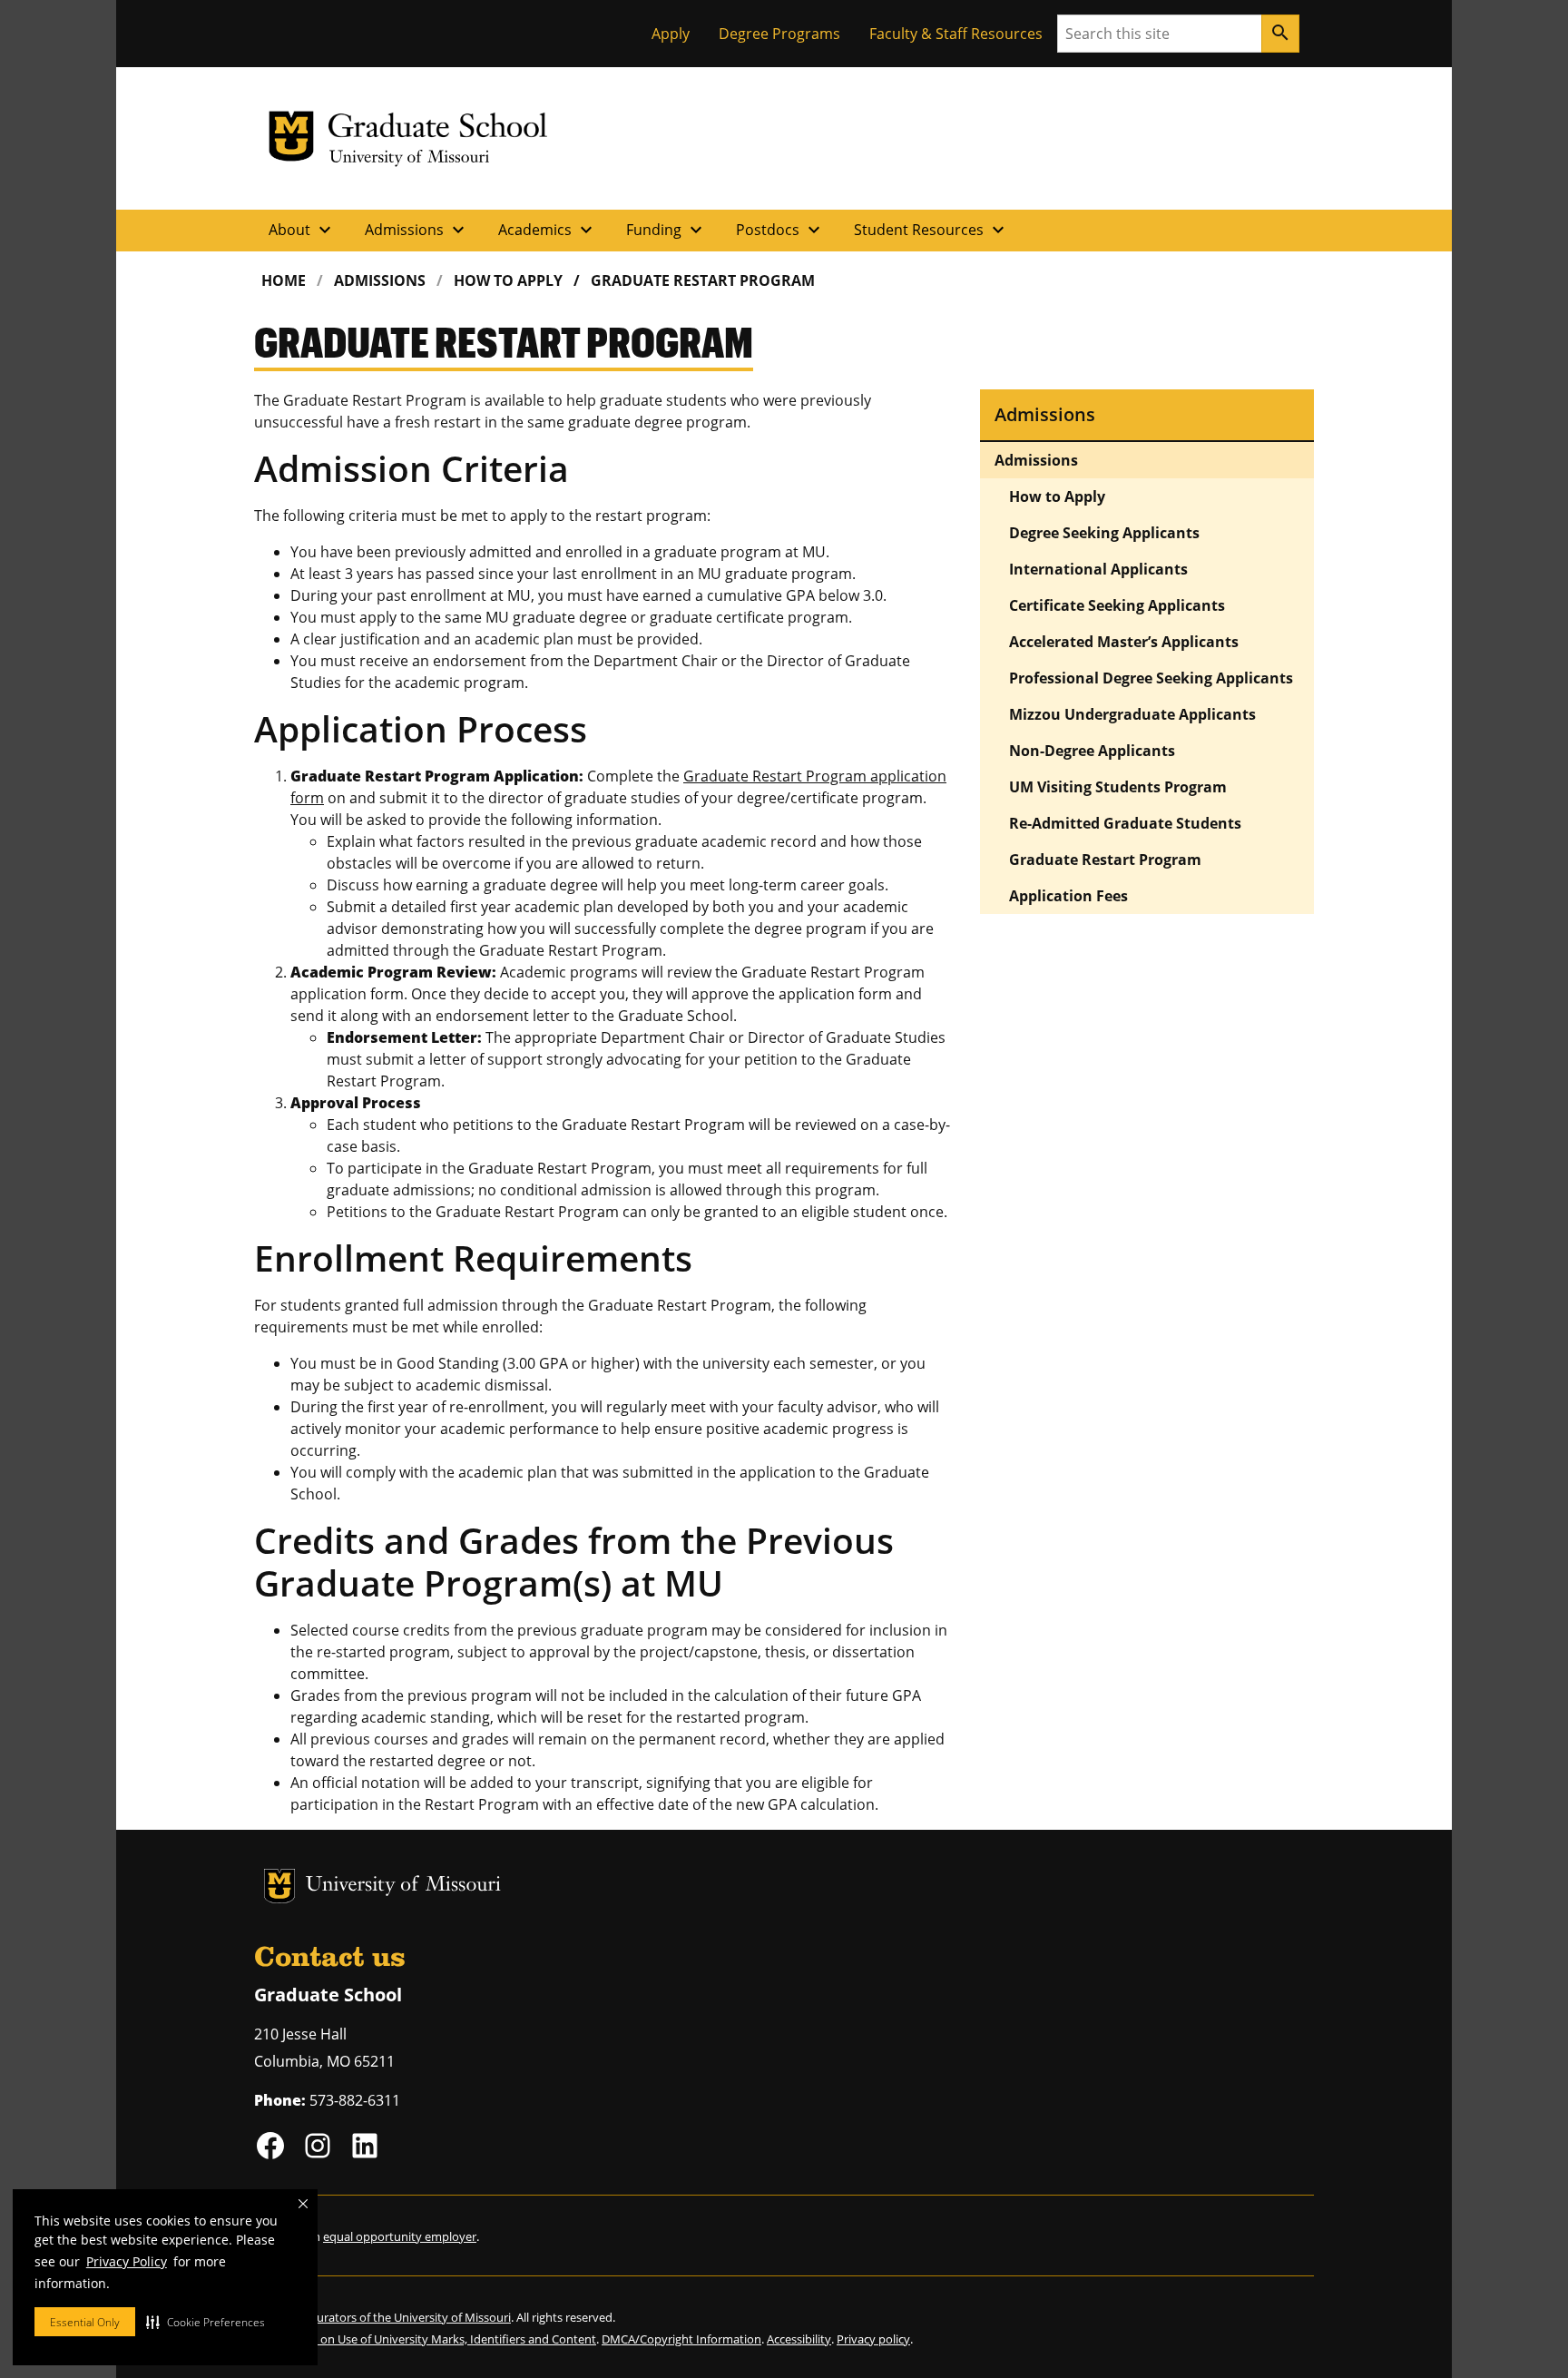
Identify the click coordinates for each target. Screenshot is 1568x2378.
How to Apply (508, 280)
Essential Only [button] (85, 2322)
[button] (206, 2322)
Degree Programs (779, 34)
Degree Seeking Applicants (1104, 533)
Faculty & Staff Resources (956, 34)
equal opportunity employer (400, 2236)
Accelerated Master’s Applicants (1124, 642)
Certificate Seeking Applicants (1117, 605)
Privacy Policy (127, 2261)
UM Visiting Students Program (1118, 787)
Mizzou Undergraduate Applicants (1132, 714)
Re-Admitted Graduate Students (1125, 823)
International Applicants (1098, 569)
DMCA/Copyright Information (681, 2339)
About (302, 230)
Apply (671, 34)
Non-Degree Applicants (1092, 751)
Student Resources (931, 230)
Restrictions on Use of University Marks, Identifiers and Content (425, 2339)
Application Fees (1068, 896)
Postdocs (780, 230)
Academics (548, 230)
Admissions (417, 230)
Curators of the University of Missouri (410, 2317)
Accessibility (799, 2339)
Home (284, 280)
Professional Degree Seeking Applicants (1151, 678)
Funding (666, 230)
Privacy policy (873, 2339)
